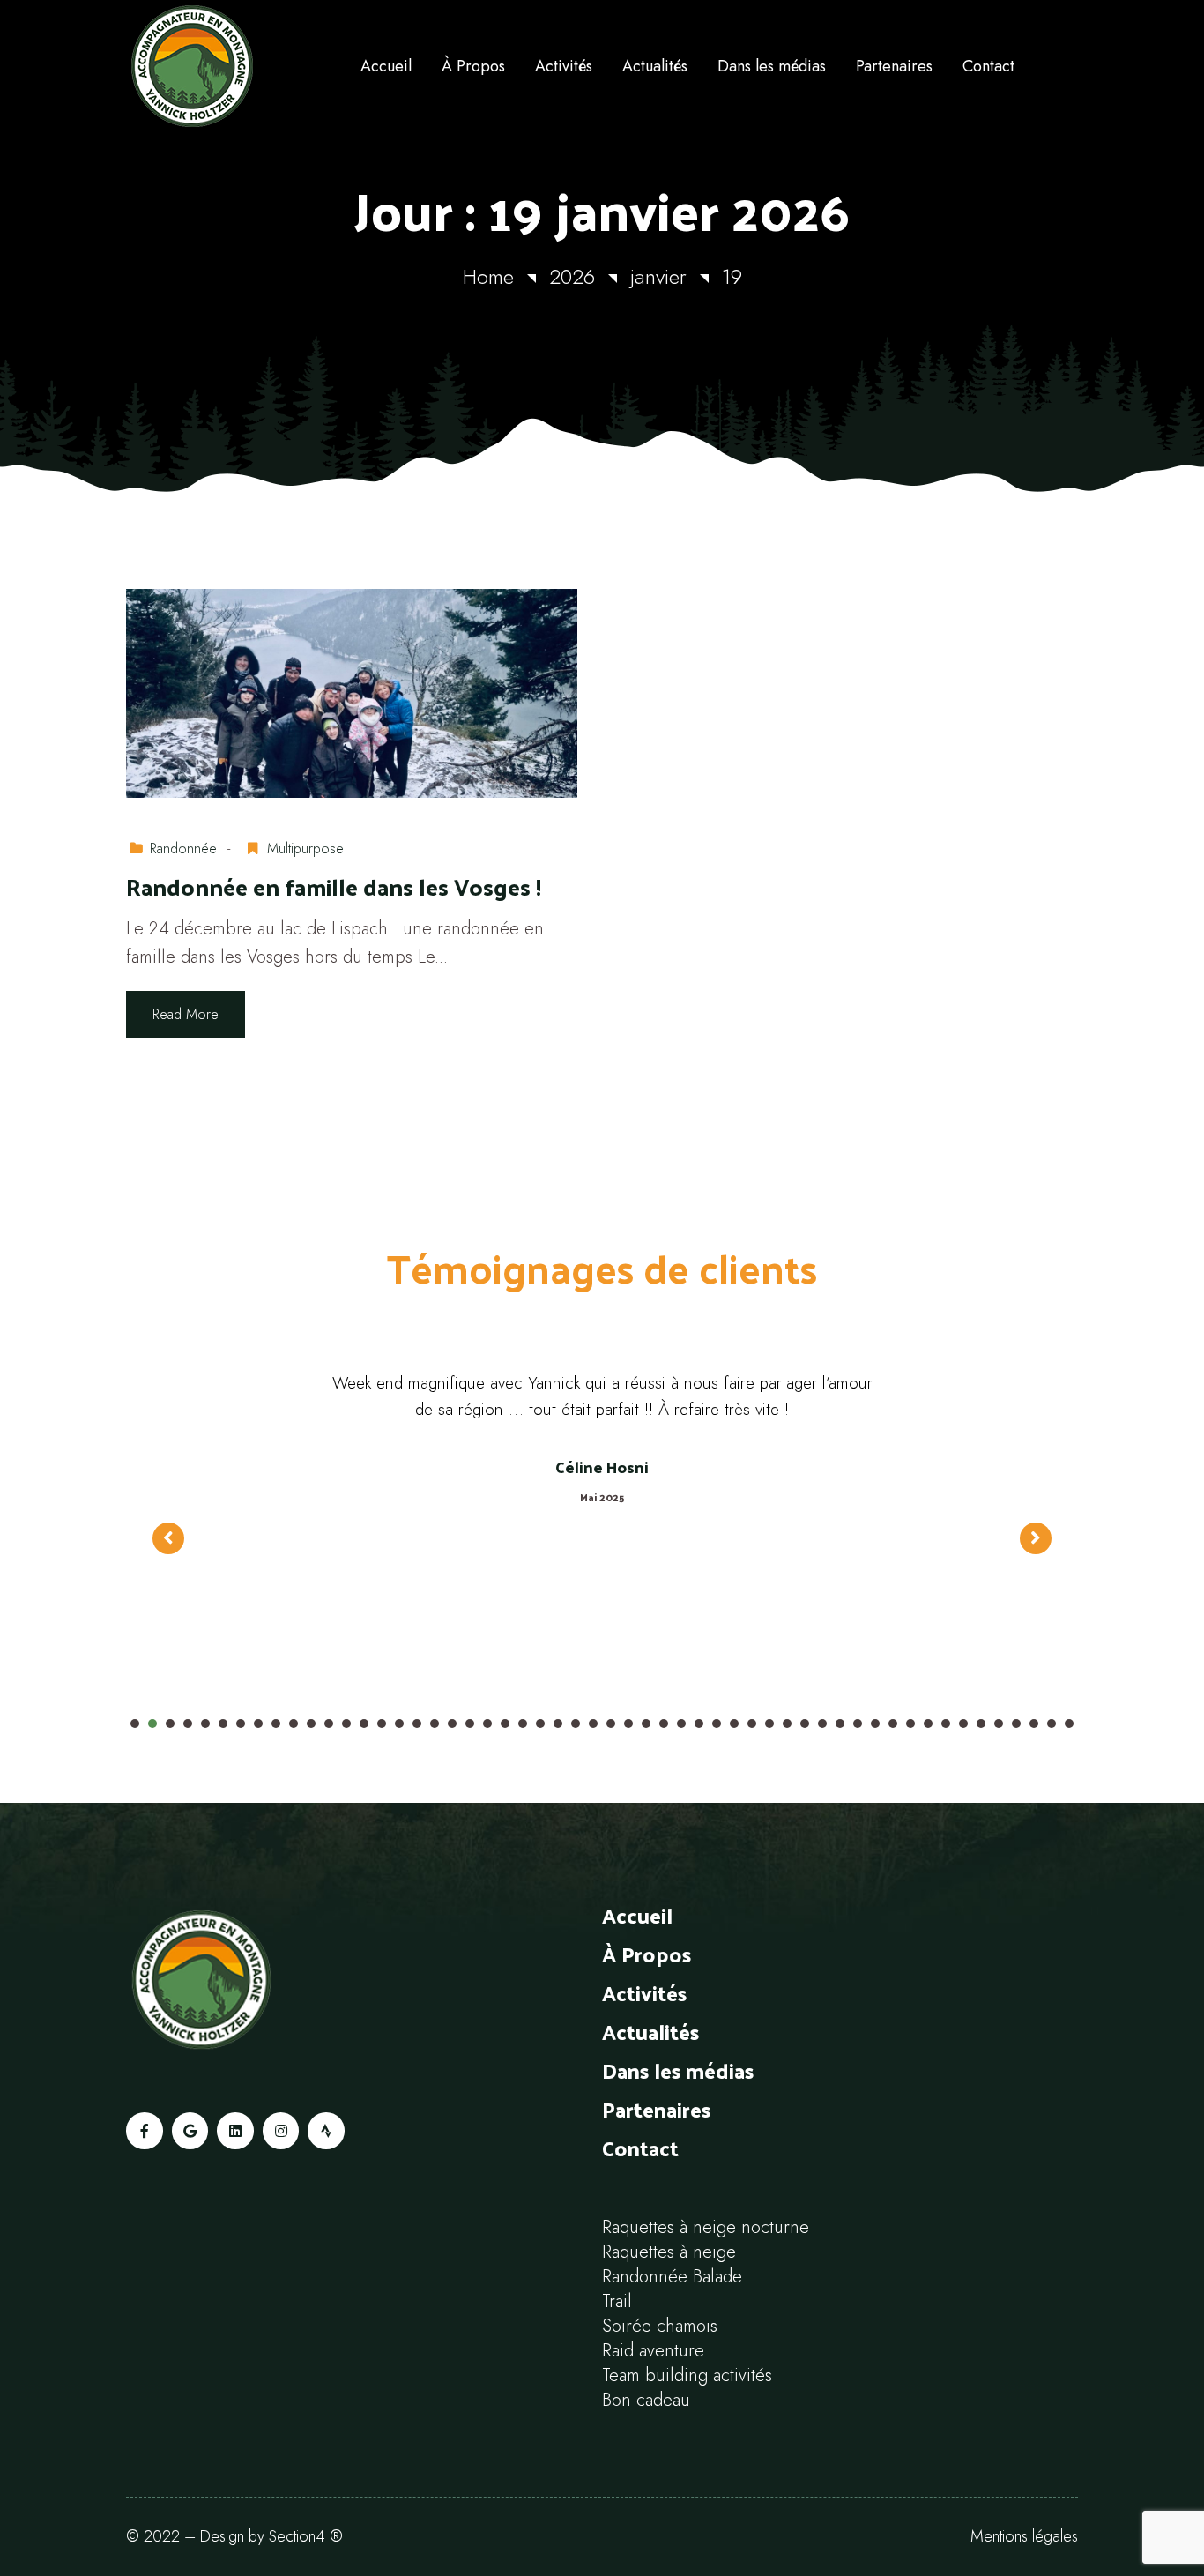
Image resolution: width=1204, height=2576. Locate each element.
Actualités (650, 2031)
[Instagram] (281, 2131)
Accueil (637, 1915)
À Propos (647, 1954)
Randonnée (183, 849)
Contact (640, 2148)
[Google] (190, 2131)
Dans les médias (678, 2070)
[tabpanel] (602, 1521)
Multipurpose (305, 849)
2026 (572, 276)
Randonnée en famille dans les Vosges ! (334, 887)
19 (732, 276)
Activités (644, 1992)
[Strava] (326, 2131)
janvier (658, 276)
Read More (186, 1014)
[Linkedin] (235, 2131)
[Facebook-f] (145, 2131)
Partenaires (656, 2109)
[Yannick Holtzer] (236, 66)
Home (488, 276)
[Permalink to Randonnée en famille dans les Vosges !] (352, 692)
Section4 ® (306, 2536)
